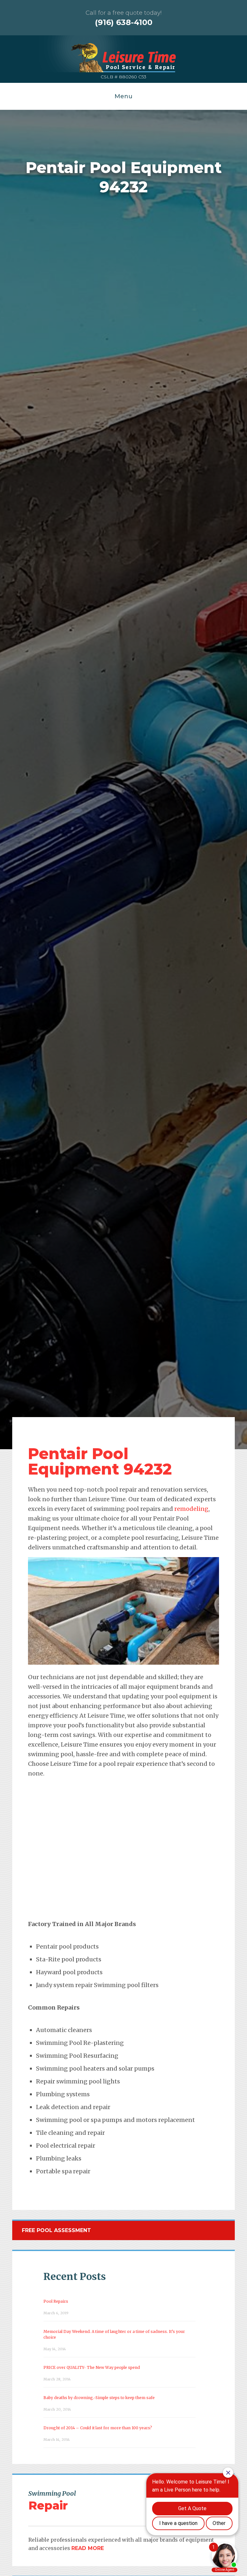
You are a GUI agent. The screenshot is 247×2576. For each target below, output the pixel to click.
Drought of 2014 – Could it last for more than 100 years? (98, 2428)
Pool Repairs (56, 2301)
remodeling (191, 1509)
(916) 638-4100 (124, 22)
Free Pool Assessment (56, 2230)
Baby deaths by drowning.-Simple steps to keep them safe (99, 2398)
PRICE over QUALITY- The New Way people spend (92, 2367)
